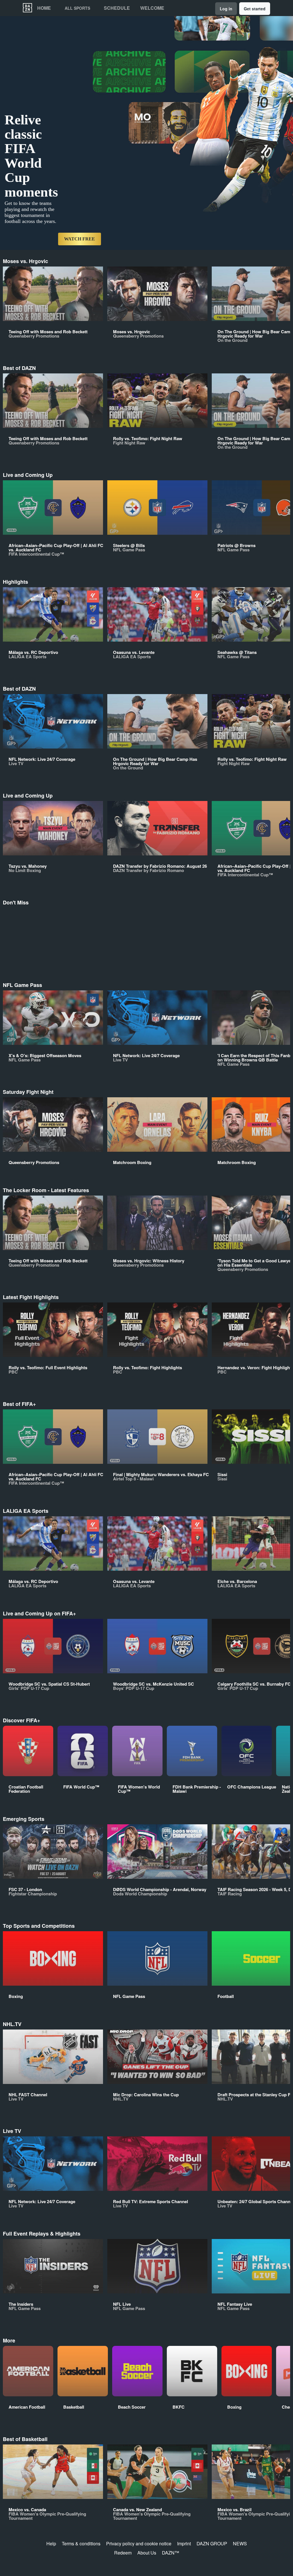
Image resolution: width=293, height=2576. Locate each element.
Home (44, 8)
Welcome (152, 8)
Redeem (123, 2553)
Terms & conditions (81, 2543)
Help (51, 2543)
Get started (255, 9)
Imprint (184, 2543)
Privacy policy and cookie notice (139, 2543)
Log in (226, 9)
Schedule (117, 8)
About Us (147, 2553)
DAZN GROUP (212, 2543)
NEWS (240, 2543)
